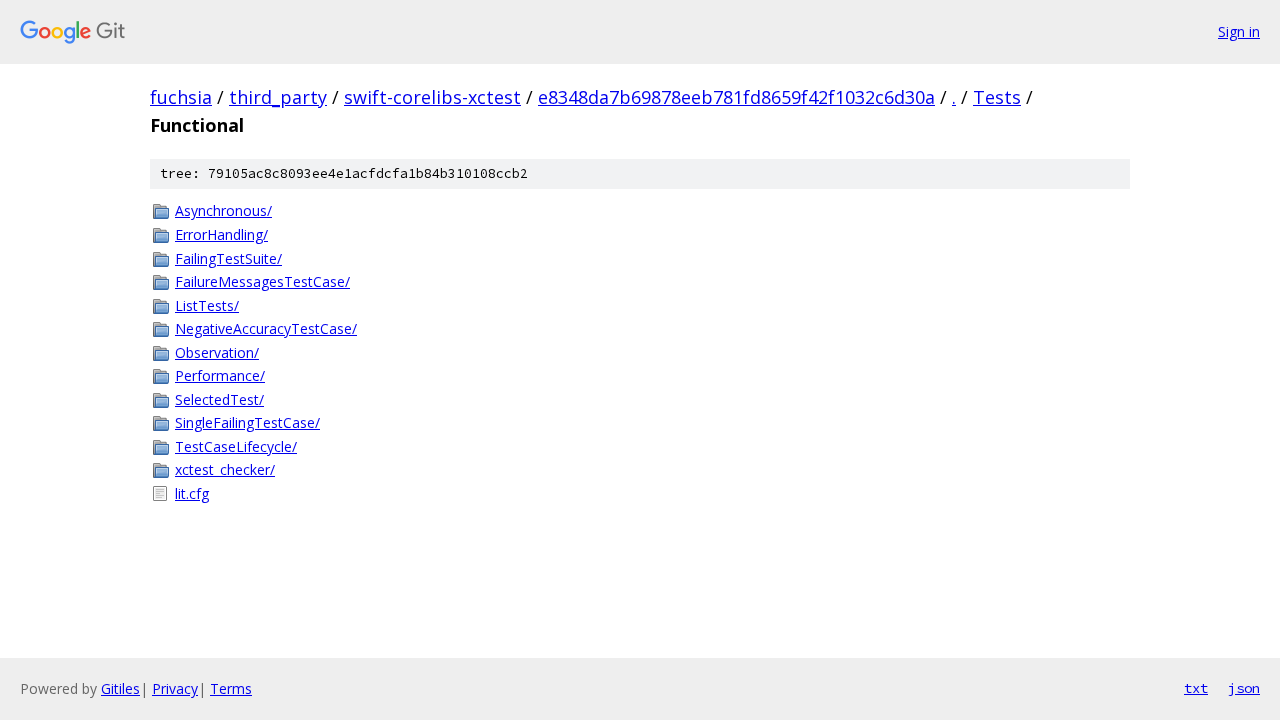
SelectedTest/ (219, 399)
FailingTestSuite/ (228, 258)
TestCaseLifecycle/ (236, 446)
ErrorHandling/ (221, 234)
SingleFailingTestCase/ (247, 422)
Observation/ (217, 352)
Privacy (175, 688)
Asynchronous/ (223, 210)
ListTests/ (207, 305)
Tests (997, 97)
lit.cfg (192, 493)
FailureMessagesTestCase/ (262, 281)
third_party (278, 97)
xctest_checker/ (225, 469)
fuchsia (181, 97)
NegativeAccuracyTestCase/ (266, 328)
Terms (231, 688)
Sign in (1239, 31)
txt (1196, 688)
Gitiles (120, 688)
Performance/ (220, 375)
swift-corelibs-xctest (432, 97)
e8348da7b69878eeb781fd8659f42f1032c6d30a (736, 97)
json (1244, 688)
